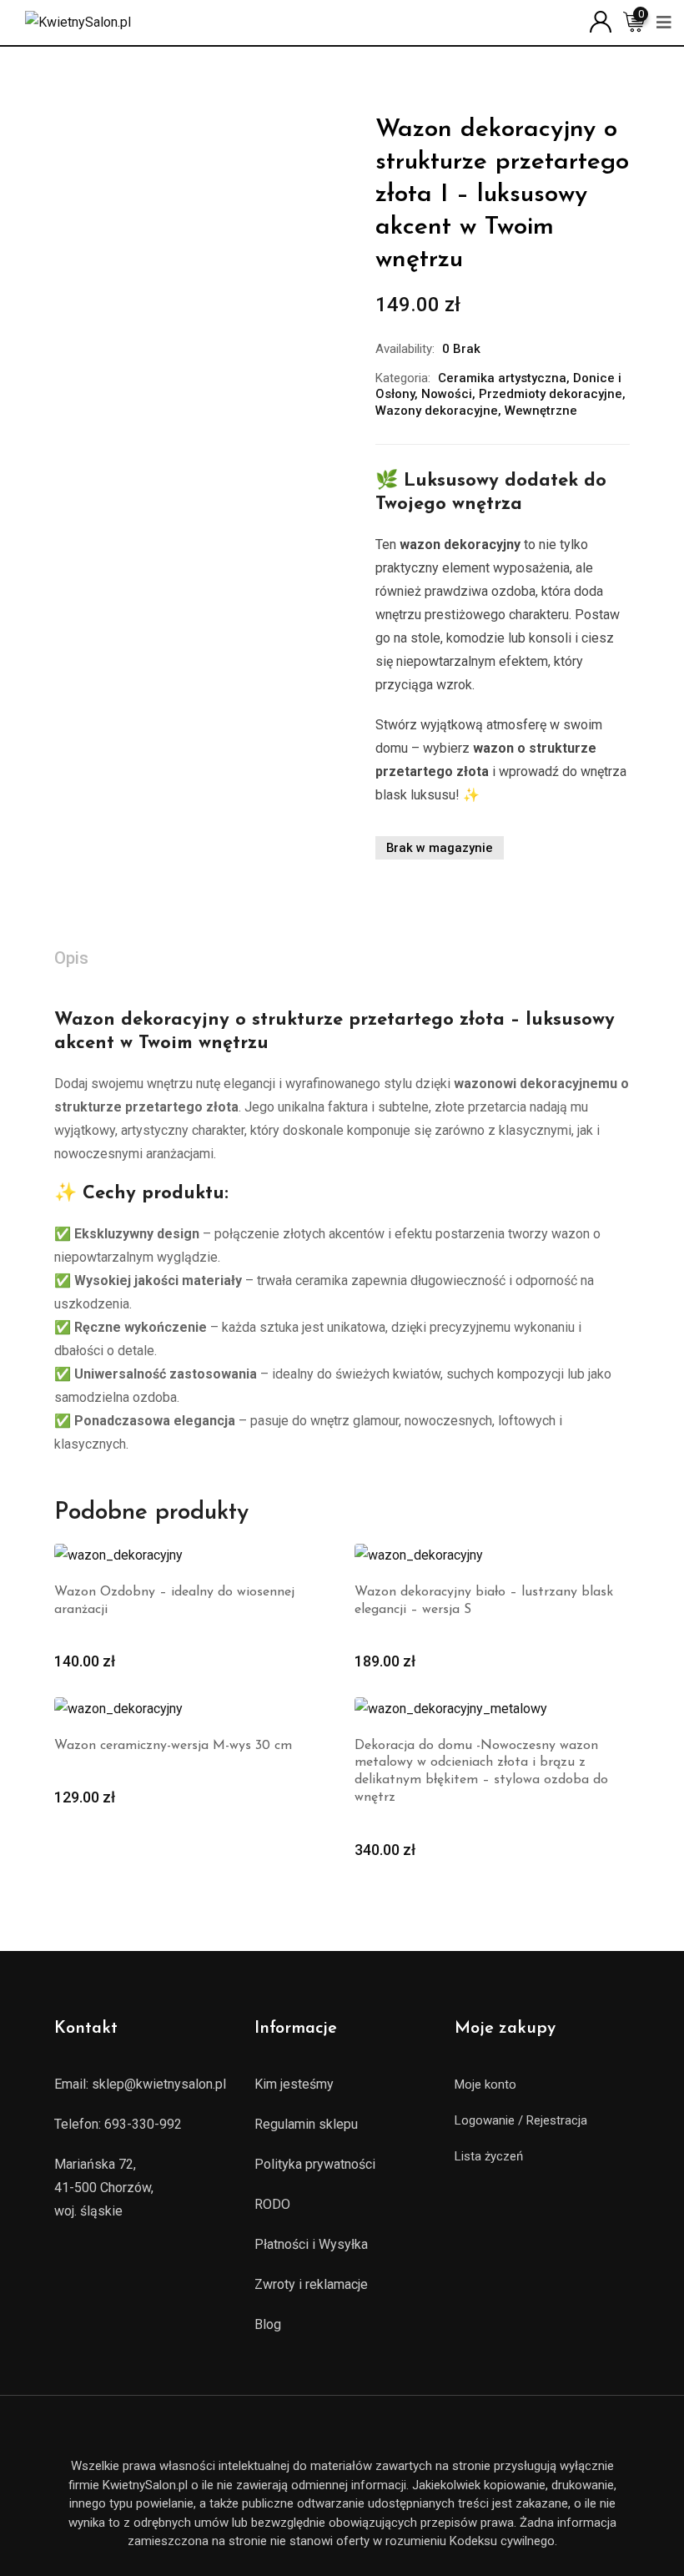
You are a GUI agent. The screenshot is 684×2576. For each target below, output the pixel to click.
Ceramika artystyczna (502, 378)
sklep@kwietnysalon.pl (159, 2084)
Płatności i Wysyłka (311, 2244)
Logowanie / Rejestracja (521, 2120)
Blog (268, 2324)
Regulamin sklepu (306, 2124)
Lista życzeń (489, 2156)
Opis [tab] (71, 958)
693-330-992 (143, 2124)
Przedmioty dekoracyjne (551, 394)
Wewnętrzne (541, 411)
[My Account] (601, 20)
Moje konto (485, 2084)
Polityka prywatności (315, 2164)
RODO (272, 2204)
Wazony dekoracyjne (437, 411)
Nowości (447, 394)
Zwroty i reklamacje (311, 2284)
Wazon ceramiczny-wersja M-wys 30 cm (173, 1746)
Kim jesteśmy (294, 2084)
